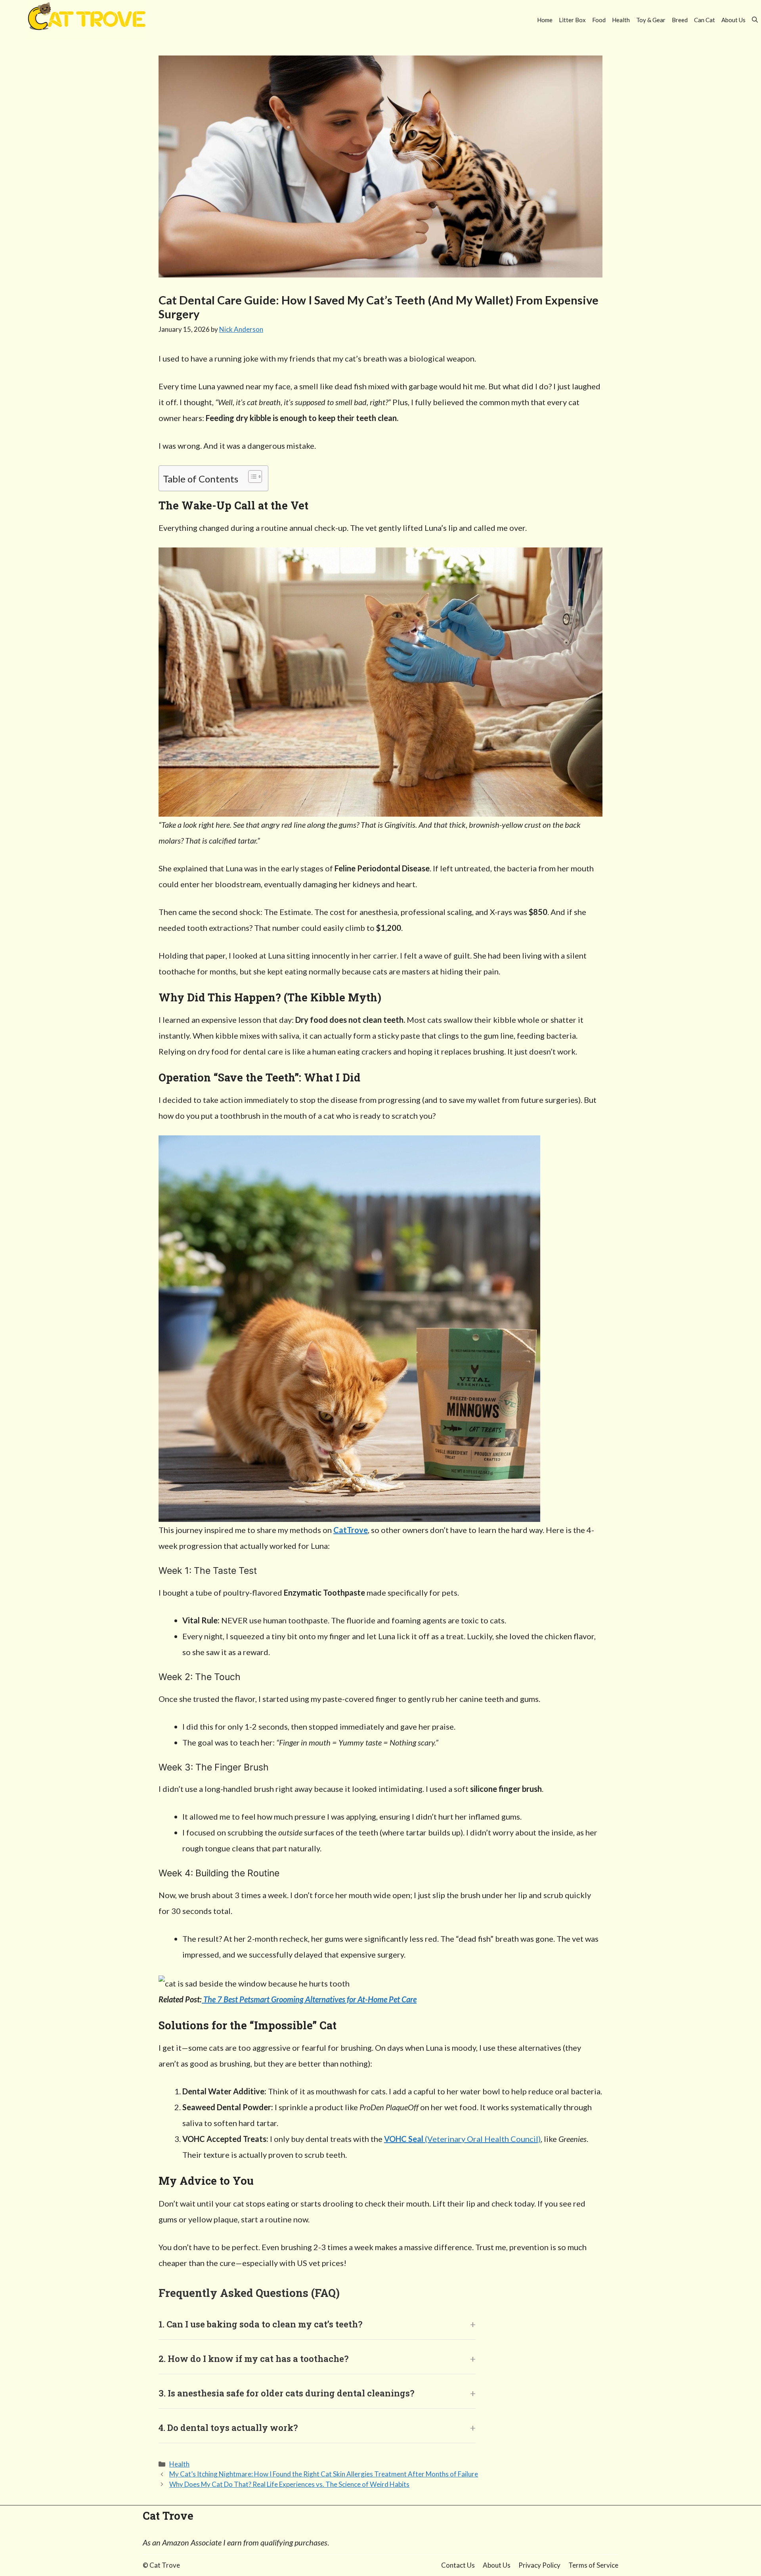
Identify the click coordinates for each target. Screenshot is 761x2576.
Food (599, 20)
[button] (755, 20)
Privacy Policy (539, 2565)
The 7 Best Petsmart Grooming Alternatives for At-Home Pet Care (309, 1999)
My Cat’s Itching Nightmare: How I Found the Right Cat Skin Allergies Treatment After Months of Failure (324, 2474)
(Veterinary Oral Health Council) (462, 2139)
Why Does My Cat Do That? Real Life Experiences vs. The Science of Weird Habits (289, 2484)
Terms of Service (593, 2565)
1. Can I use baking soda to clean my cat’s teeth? (260, 2324)
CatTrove (351, 1530)
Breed (680, 20)
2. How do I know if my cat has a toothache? (253, 2359)
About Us (733, 20)
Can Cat (705, 20)
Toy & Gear (651, 20)
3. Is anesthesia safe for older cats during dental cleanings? (286, 2393)
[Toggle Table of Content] (251, 477)
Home (545, 20)
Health (621, 20)
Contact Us (458, 2565)
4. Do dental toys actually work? (228, 2428)
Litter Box (572, 20)
